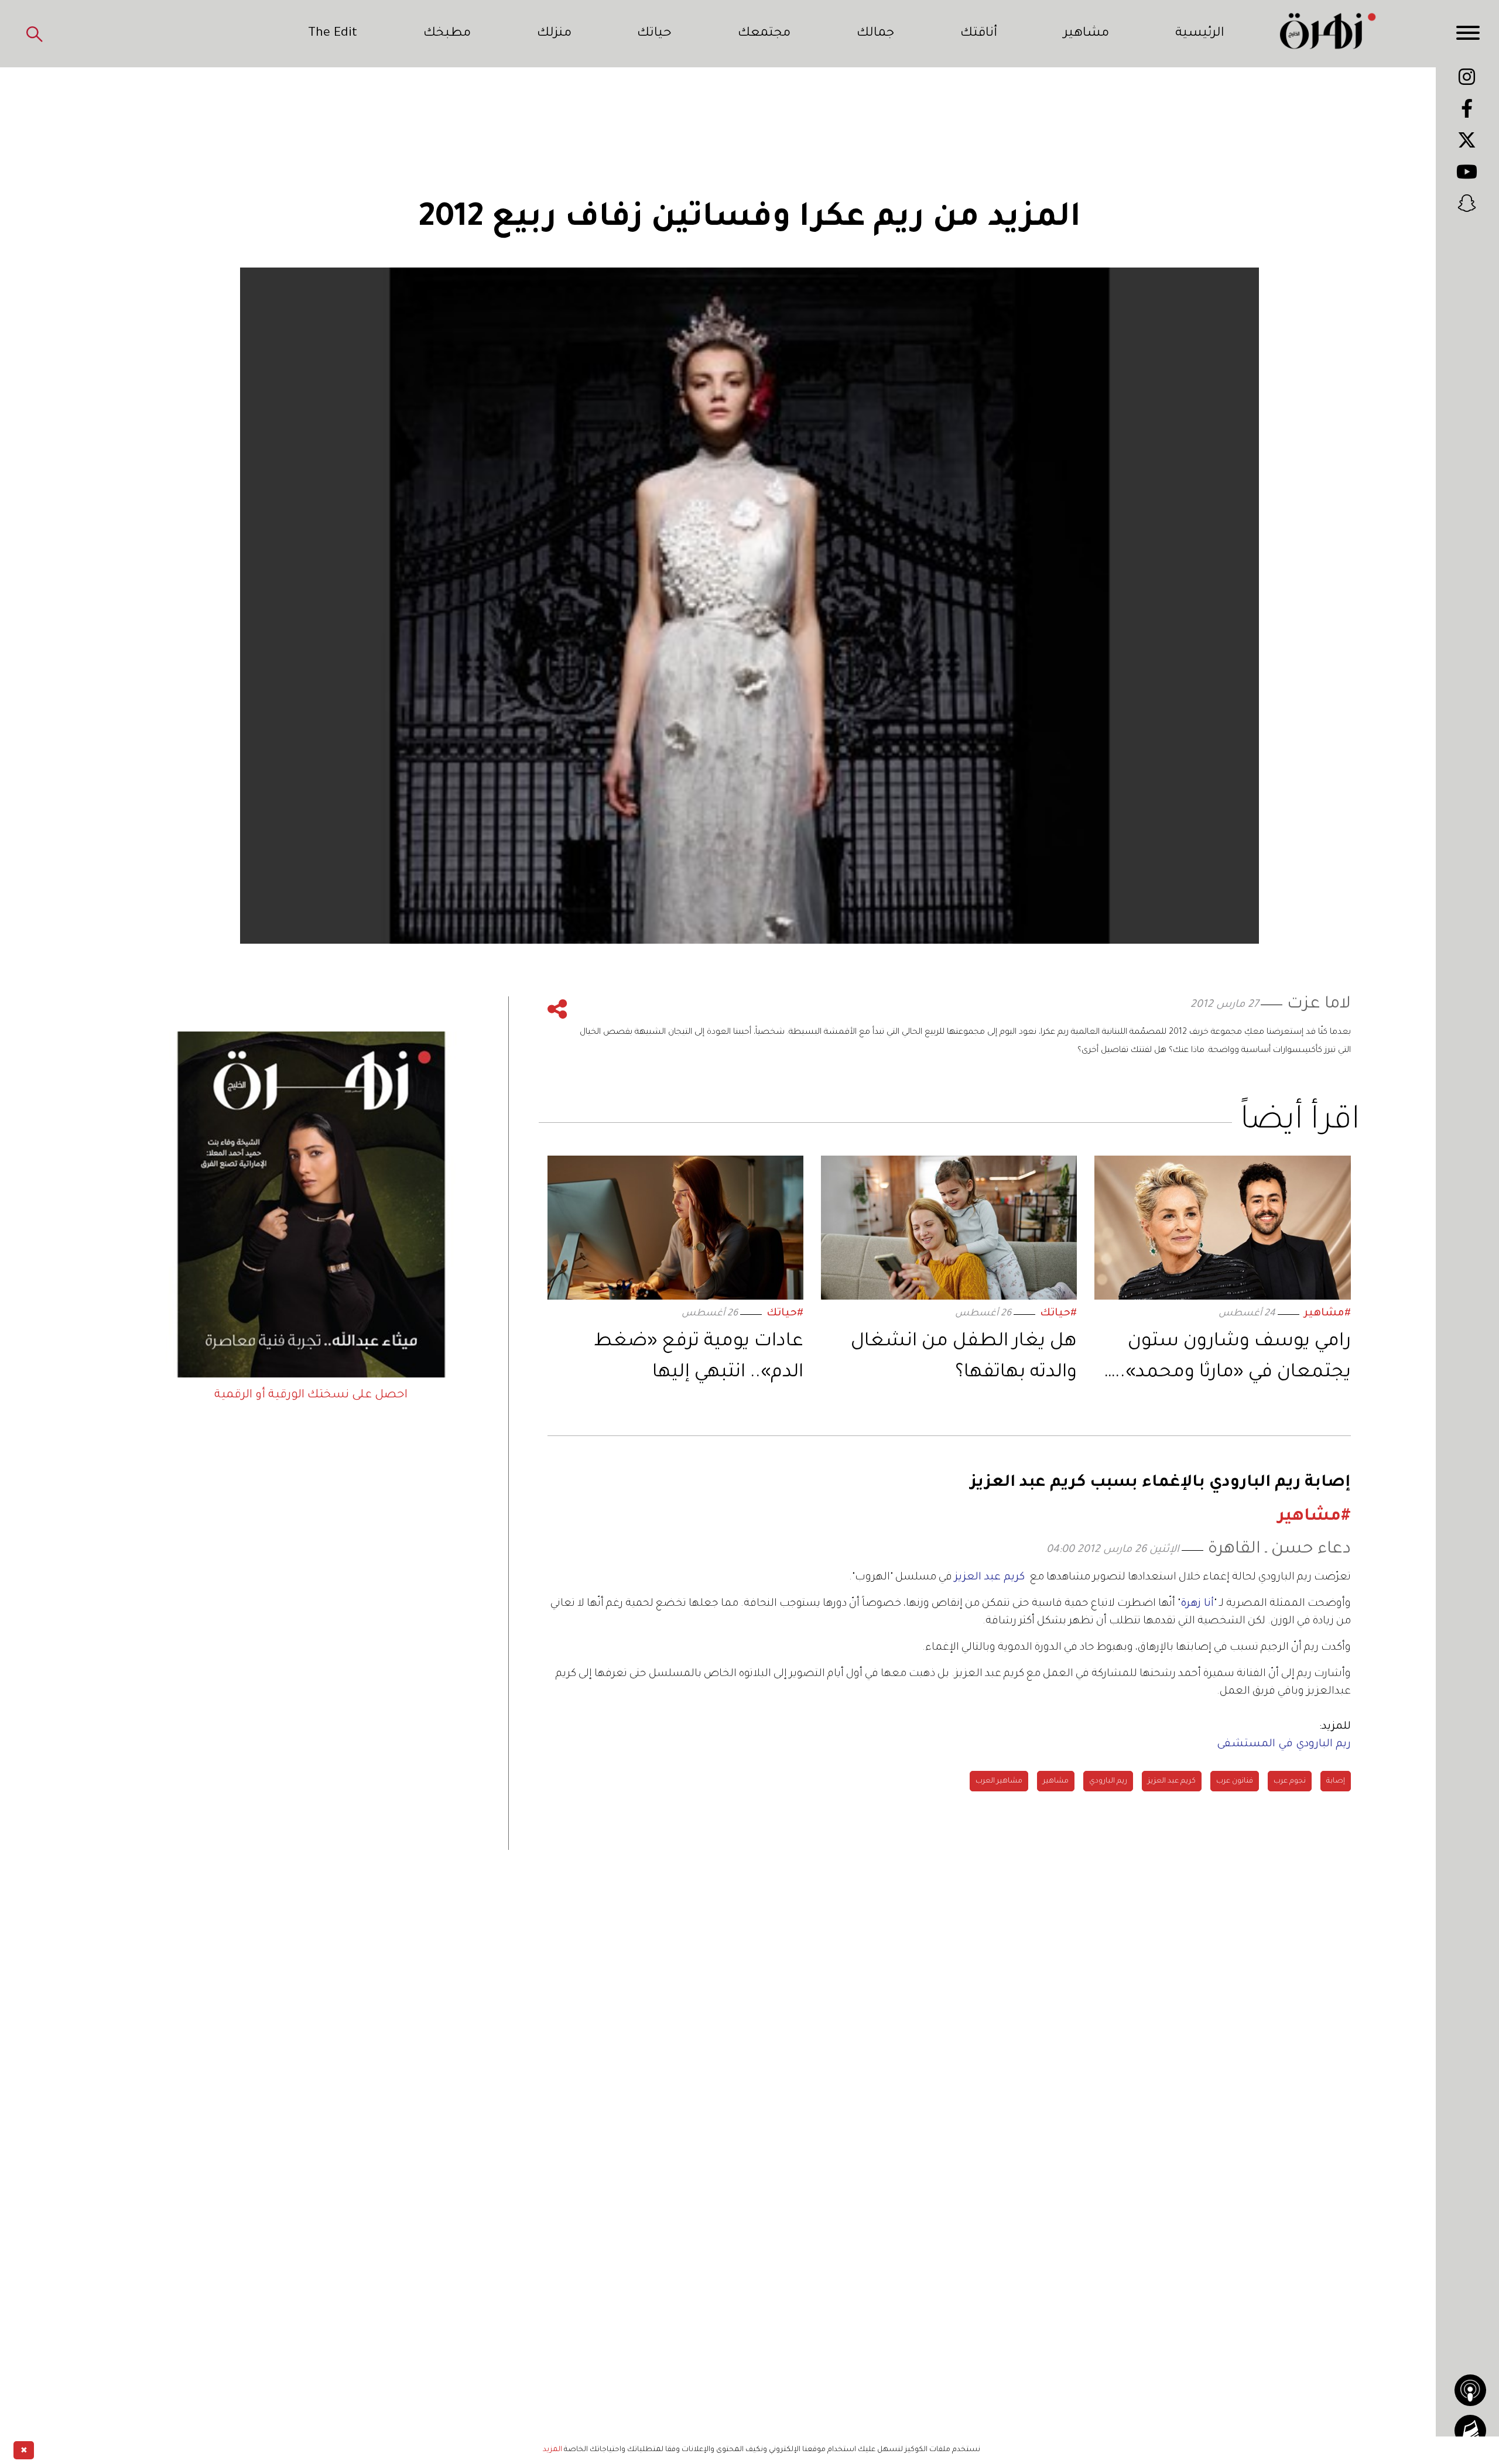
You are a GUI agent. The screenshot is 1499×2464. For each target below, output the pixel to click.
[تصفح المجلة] (1470, 2431)
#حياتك (1058, 1314)
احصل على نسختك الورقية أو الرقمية (311, 1396)
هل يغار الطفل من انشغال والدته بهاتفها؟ (964, 1358)
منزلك (554, 34)
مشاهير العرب (999, 1781)
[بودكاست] (1470, 2390)
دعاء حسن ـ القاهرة (1279, 1550)
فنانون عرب (1235, 1781)
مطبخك (447, 34)
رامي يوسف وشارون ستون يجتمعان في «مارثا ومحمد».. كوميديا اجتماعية (1233, 1360)
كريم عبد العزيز (1172, 1781)
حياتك (654, 34)
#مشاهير (1327, 1314)
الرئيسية (1200, 34)
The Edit (333, 34)
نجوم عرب (1290, 1781)
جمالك (875, 34)
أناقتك (979, 34)
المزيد (552, 2450)
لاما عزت (1319, 1005)
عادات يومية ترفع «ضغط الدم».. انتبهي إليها (699, 1358)
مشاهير (1086, 34)
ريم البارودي (1108, 1781)
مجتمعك (764, 34)
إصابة (1336, 1781)
